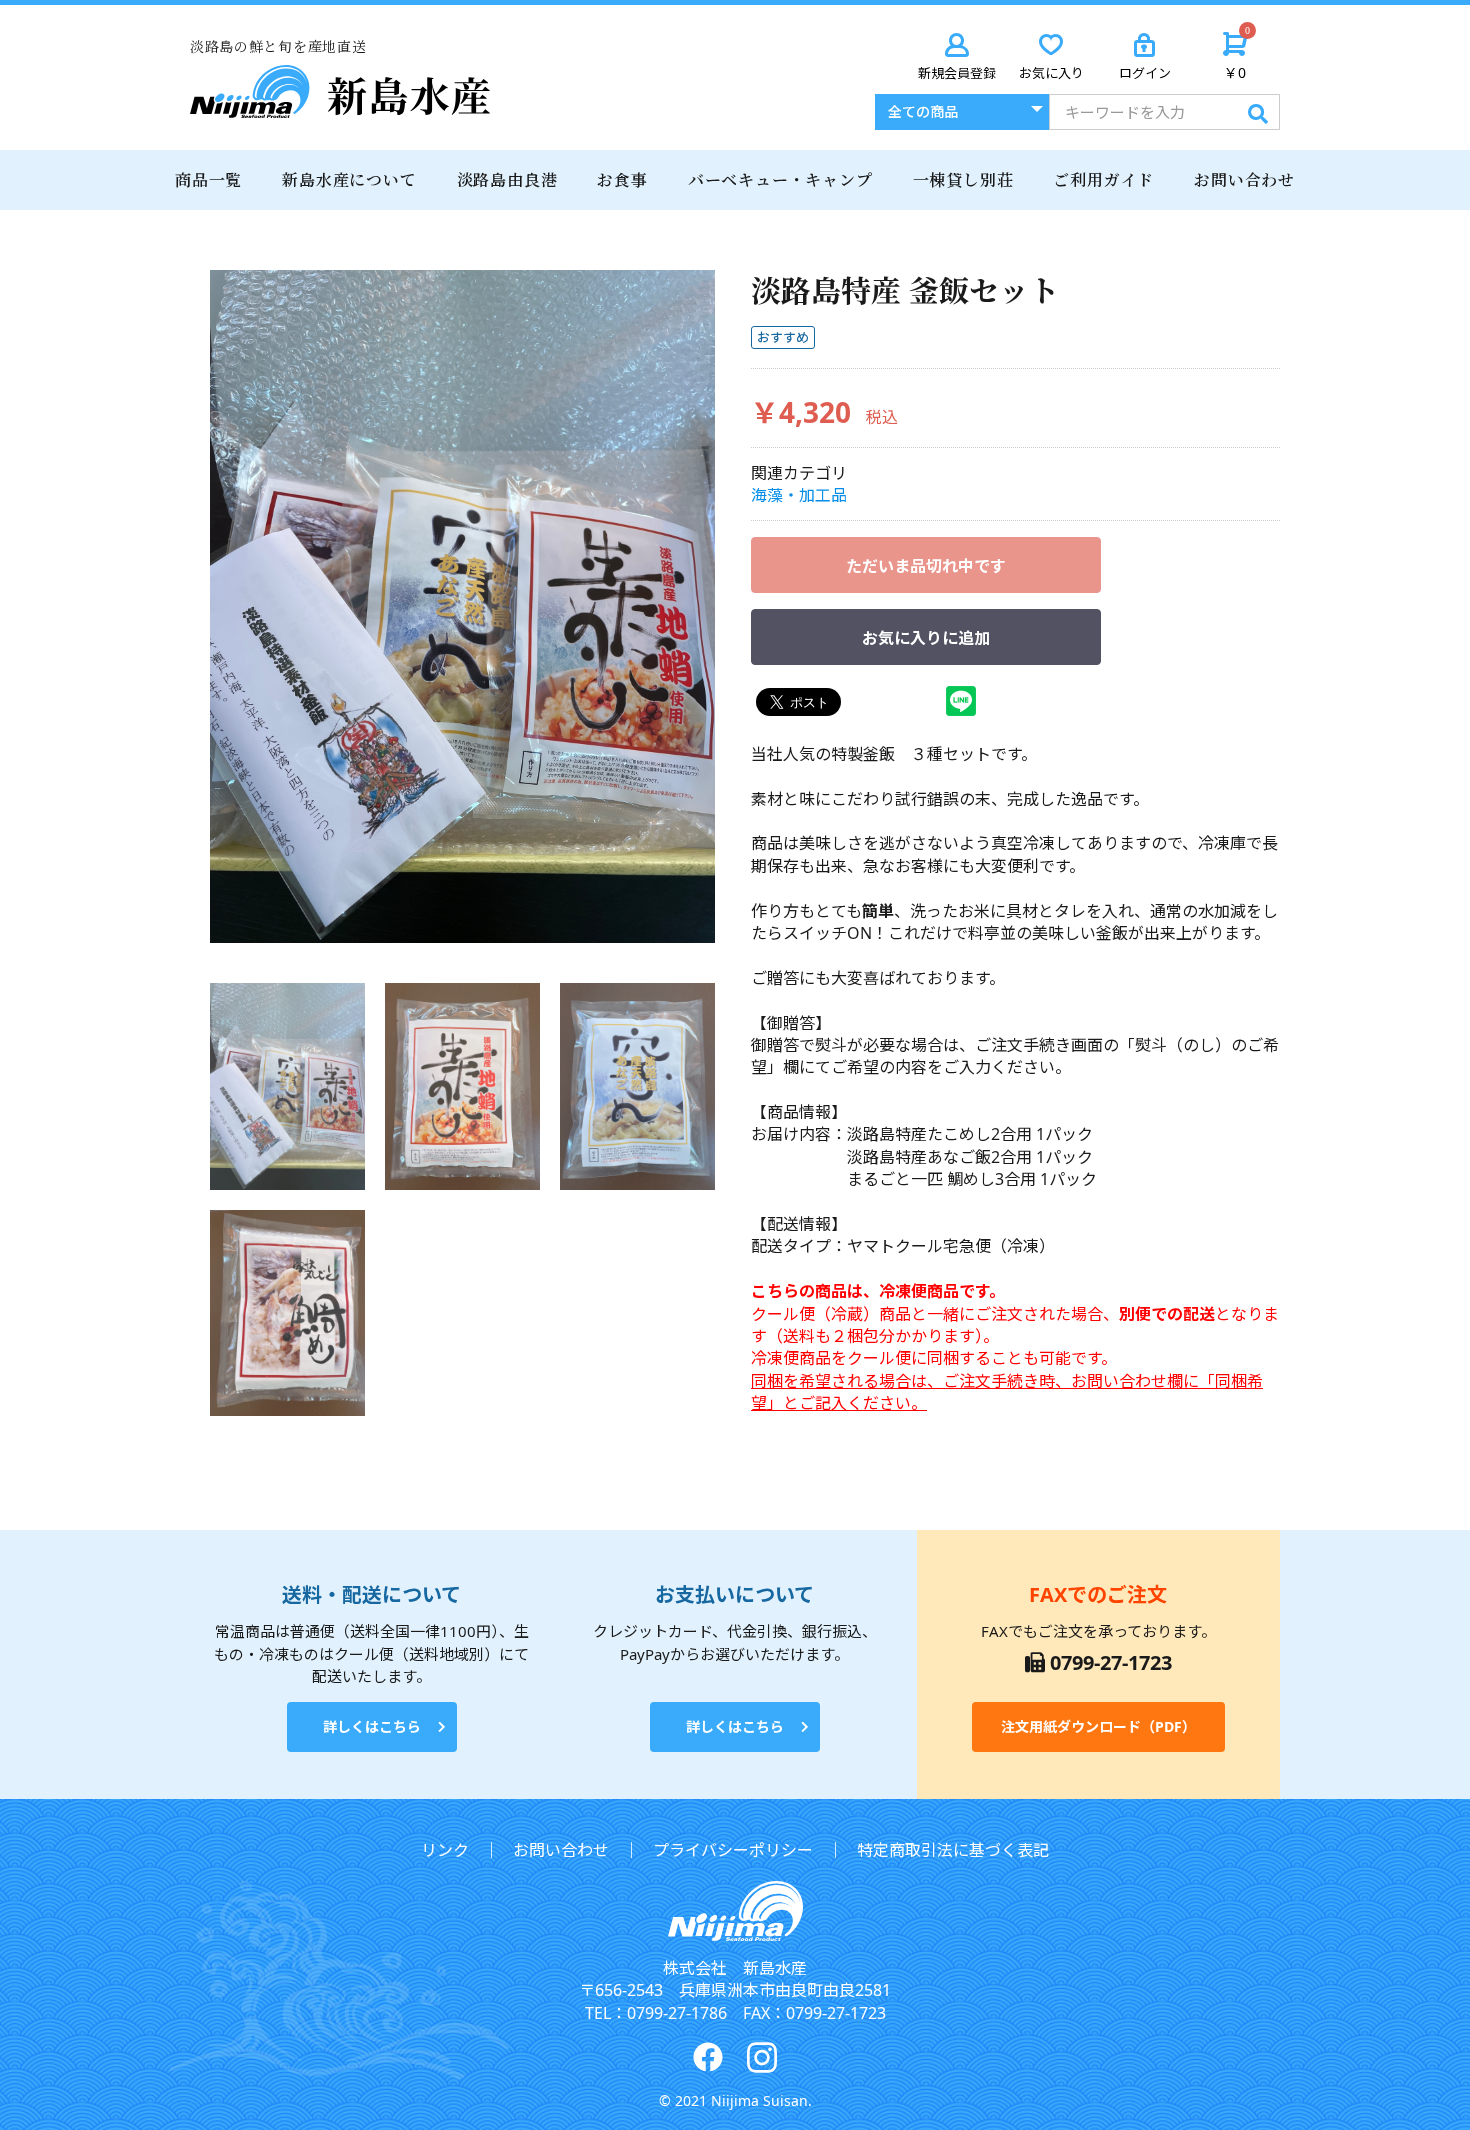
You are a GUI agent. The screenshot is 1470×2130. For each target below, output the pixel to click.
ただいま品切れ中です (926, 566)
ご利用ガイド (1103, 179)
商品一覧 (208, 179)
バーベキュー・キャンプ (780, 179)
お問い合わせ (1244, 179)
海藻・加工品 (799, 495)
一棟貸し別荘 (963, 179)
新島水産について (349, 179)
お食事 (622, 179)
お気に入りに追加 (926, 638)
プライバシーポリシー (733, 1850)
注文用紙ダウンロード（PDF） (1098, 1726)
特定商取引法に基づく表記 (953, 1850)
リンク (445, 1850)
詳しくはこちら (372, 1726)
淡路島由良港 (507, 179)
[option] (462, 606)
